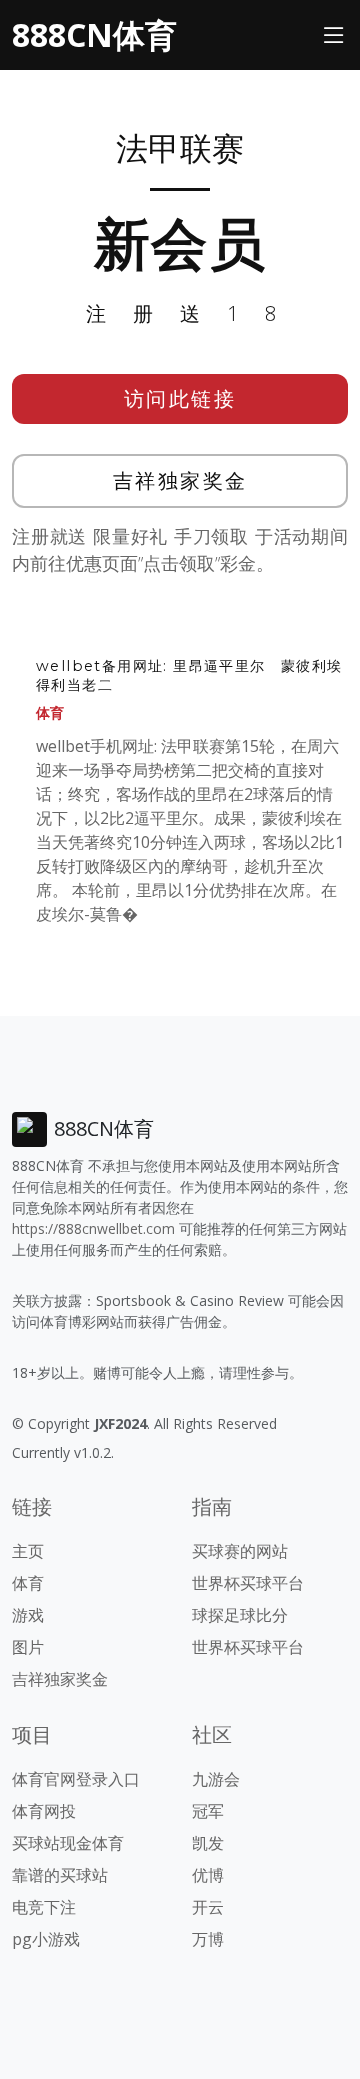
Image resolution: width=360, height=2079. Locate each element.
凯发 (208, 1843)
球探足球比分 (240, 1615)
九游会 (216, 1779)
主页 (28, 1551)
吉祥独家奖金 (180, 480)
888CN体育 (94, 34)
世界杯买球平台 (248, 1583)
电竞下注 (44, 1907)
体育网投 (44, 1811)
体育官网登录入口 (76, 1779)
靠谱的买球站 (60, 1875)
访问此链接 (180, 398)
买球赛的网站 (240, 1551)
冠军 (208, 1811)
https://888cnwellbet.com (93, 1228)
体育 (50, 712)
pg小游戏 (46, 1939)
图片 (28, 1647)
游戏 (28, 1615)
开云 (208, 1907)
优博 (208, 1875)
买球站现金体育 (68, 1843)
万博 (208, 1939)
